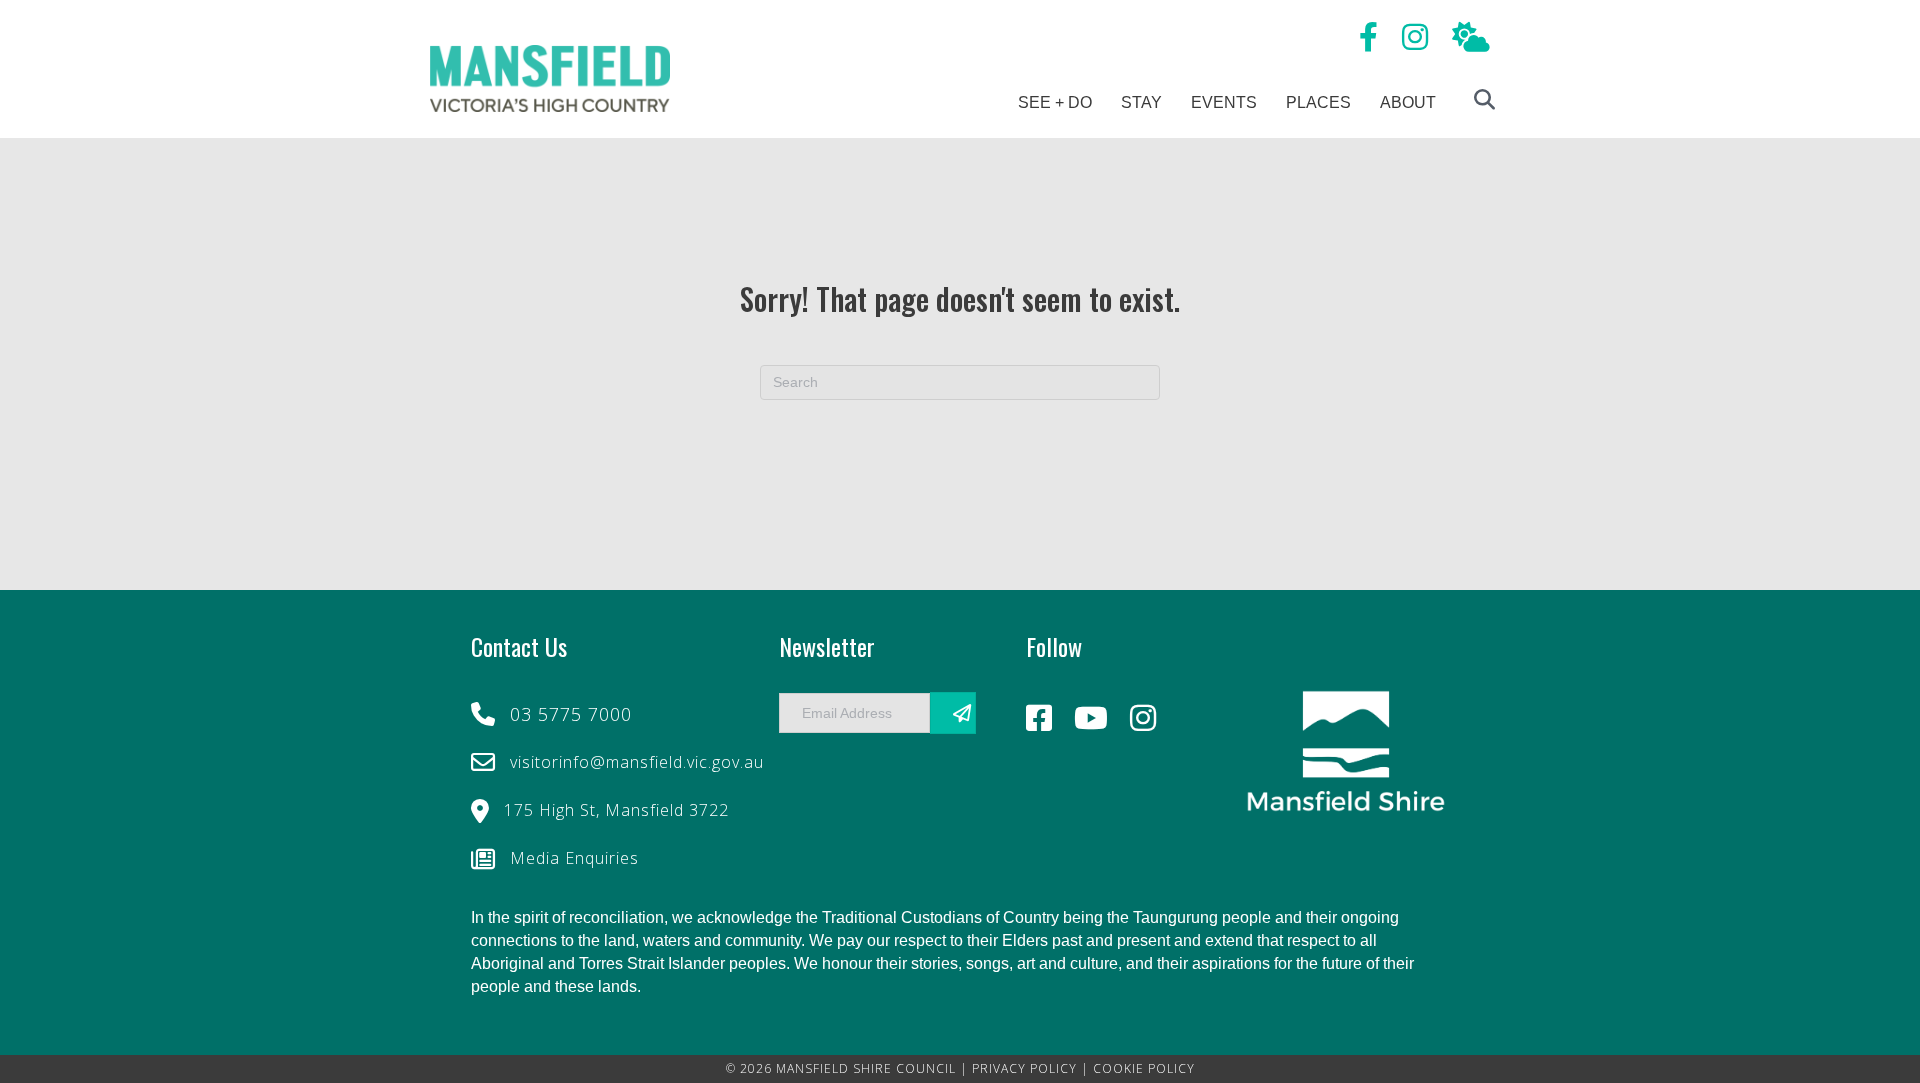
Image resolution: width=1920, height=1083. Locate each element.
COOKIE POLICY (1144, 1068)
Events (1224, 102)
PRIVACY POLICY (1024, 1068)
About (1408, 102)
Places (1318, 102)
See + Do (1055, 102)
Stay (1141, 102)
